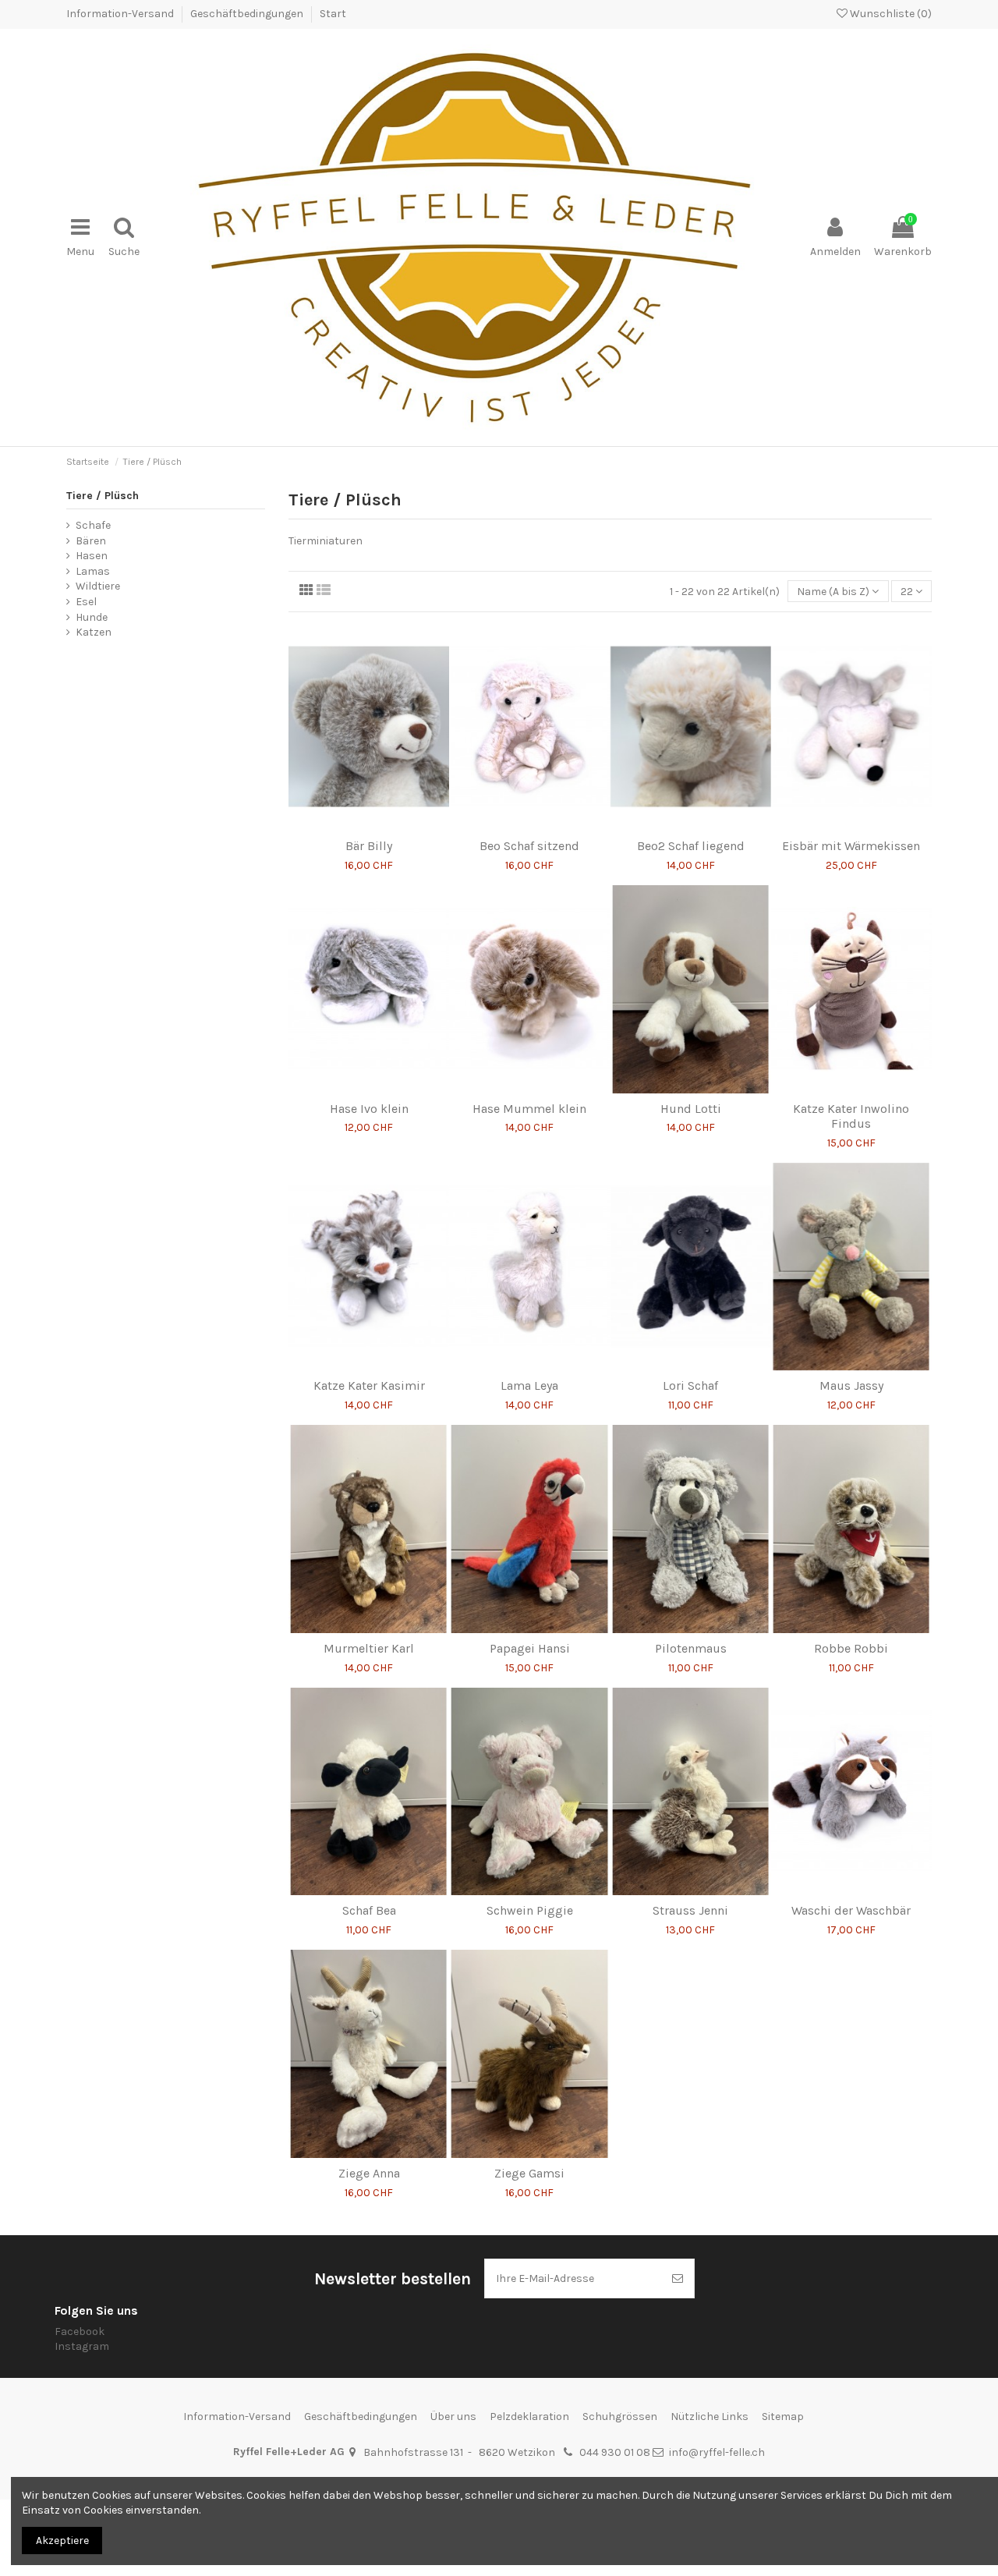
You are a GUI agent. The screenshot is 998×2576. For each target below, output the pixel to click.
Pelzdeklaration (529, 2417)
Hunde (92, 617)
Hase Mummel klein (529, 1109)
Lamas (93, 571)
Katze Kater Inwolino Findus (851, 1116)
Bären (91, 541)
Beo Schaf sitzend (529, 846)
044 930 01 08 (615, 2452)
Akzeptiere (62, 2541)
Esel (86, 602)
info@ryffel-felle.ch (717, 2452)
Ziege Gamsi (529, 2173)
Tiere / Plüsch (103, 496)
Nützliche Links (710, 2417)
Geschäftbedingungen (248, 14)
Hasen (92, 556)
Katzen (94, 632)
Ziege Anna (369, 2173)
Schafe (93, 525)
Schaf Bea (369, 1910)
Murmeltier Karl (369, 1648)
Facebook (80, 2332)
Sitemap (783, 2417)
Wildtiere (98, 586)
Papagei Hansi (530, 1648)
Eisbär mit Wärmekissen (851, 846)
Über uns (453, 2417)
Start (333, 14)
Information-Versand (121, 14)
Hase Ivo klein (369, 1109)
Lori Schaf (690, 1385)
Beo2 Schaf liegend (691, 846)
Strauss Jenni (690, 1910)
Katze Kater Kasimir (369, 1385)
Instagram (82, 2346)
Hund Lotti (691, 1109)
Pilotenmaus (691, 1648)
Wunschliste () (890, 14)
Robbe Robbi (851, 1648)
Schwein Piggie (530, 1910)
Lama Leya (529, 1385)
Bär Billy (369, 846)
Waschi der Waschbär (851, 1910)
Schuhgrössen (620, 2417)
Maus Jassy (851, 1385)
